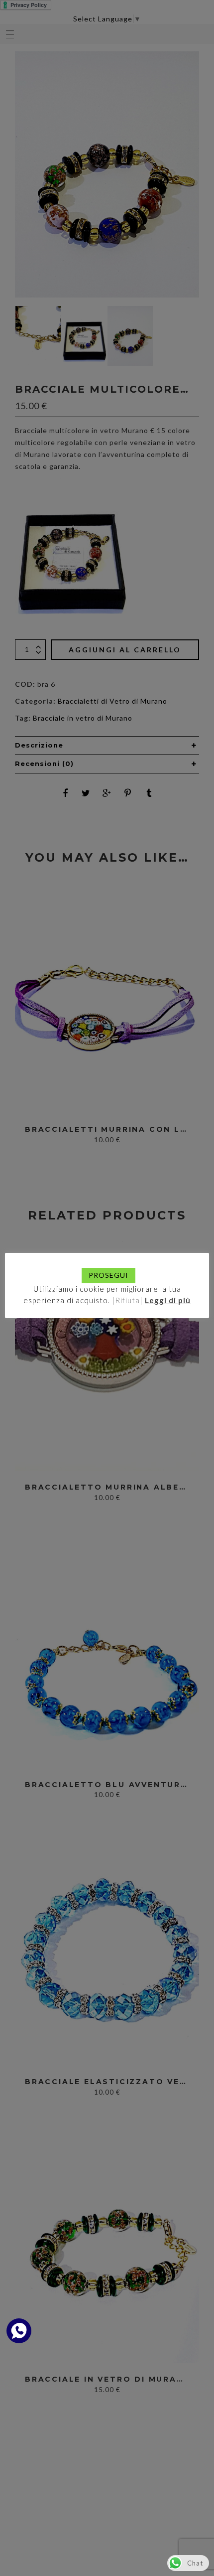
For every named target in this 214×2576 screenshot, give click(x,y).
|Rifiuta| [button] (127, 1300)
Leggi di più (168, 1300)
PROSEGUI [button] (108, 1275)
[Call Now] (19, 2331)
